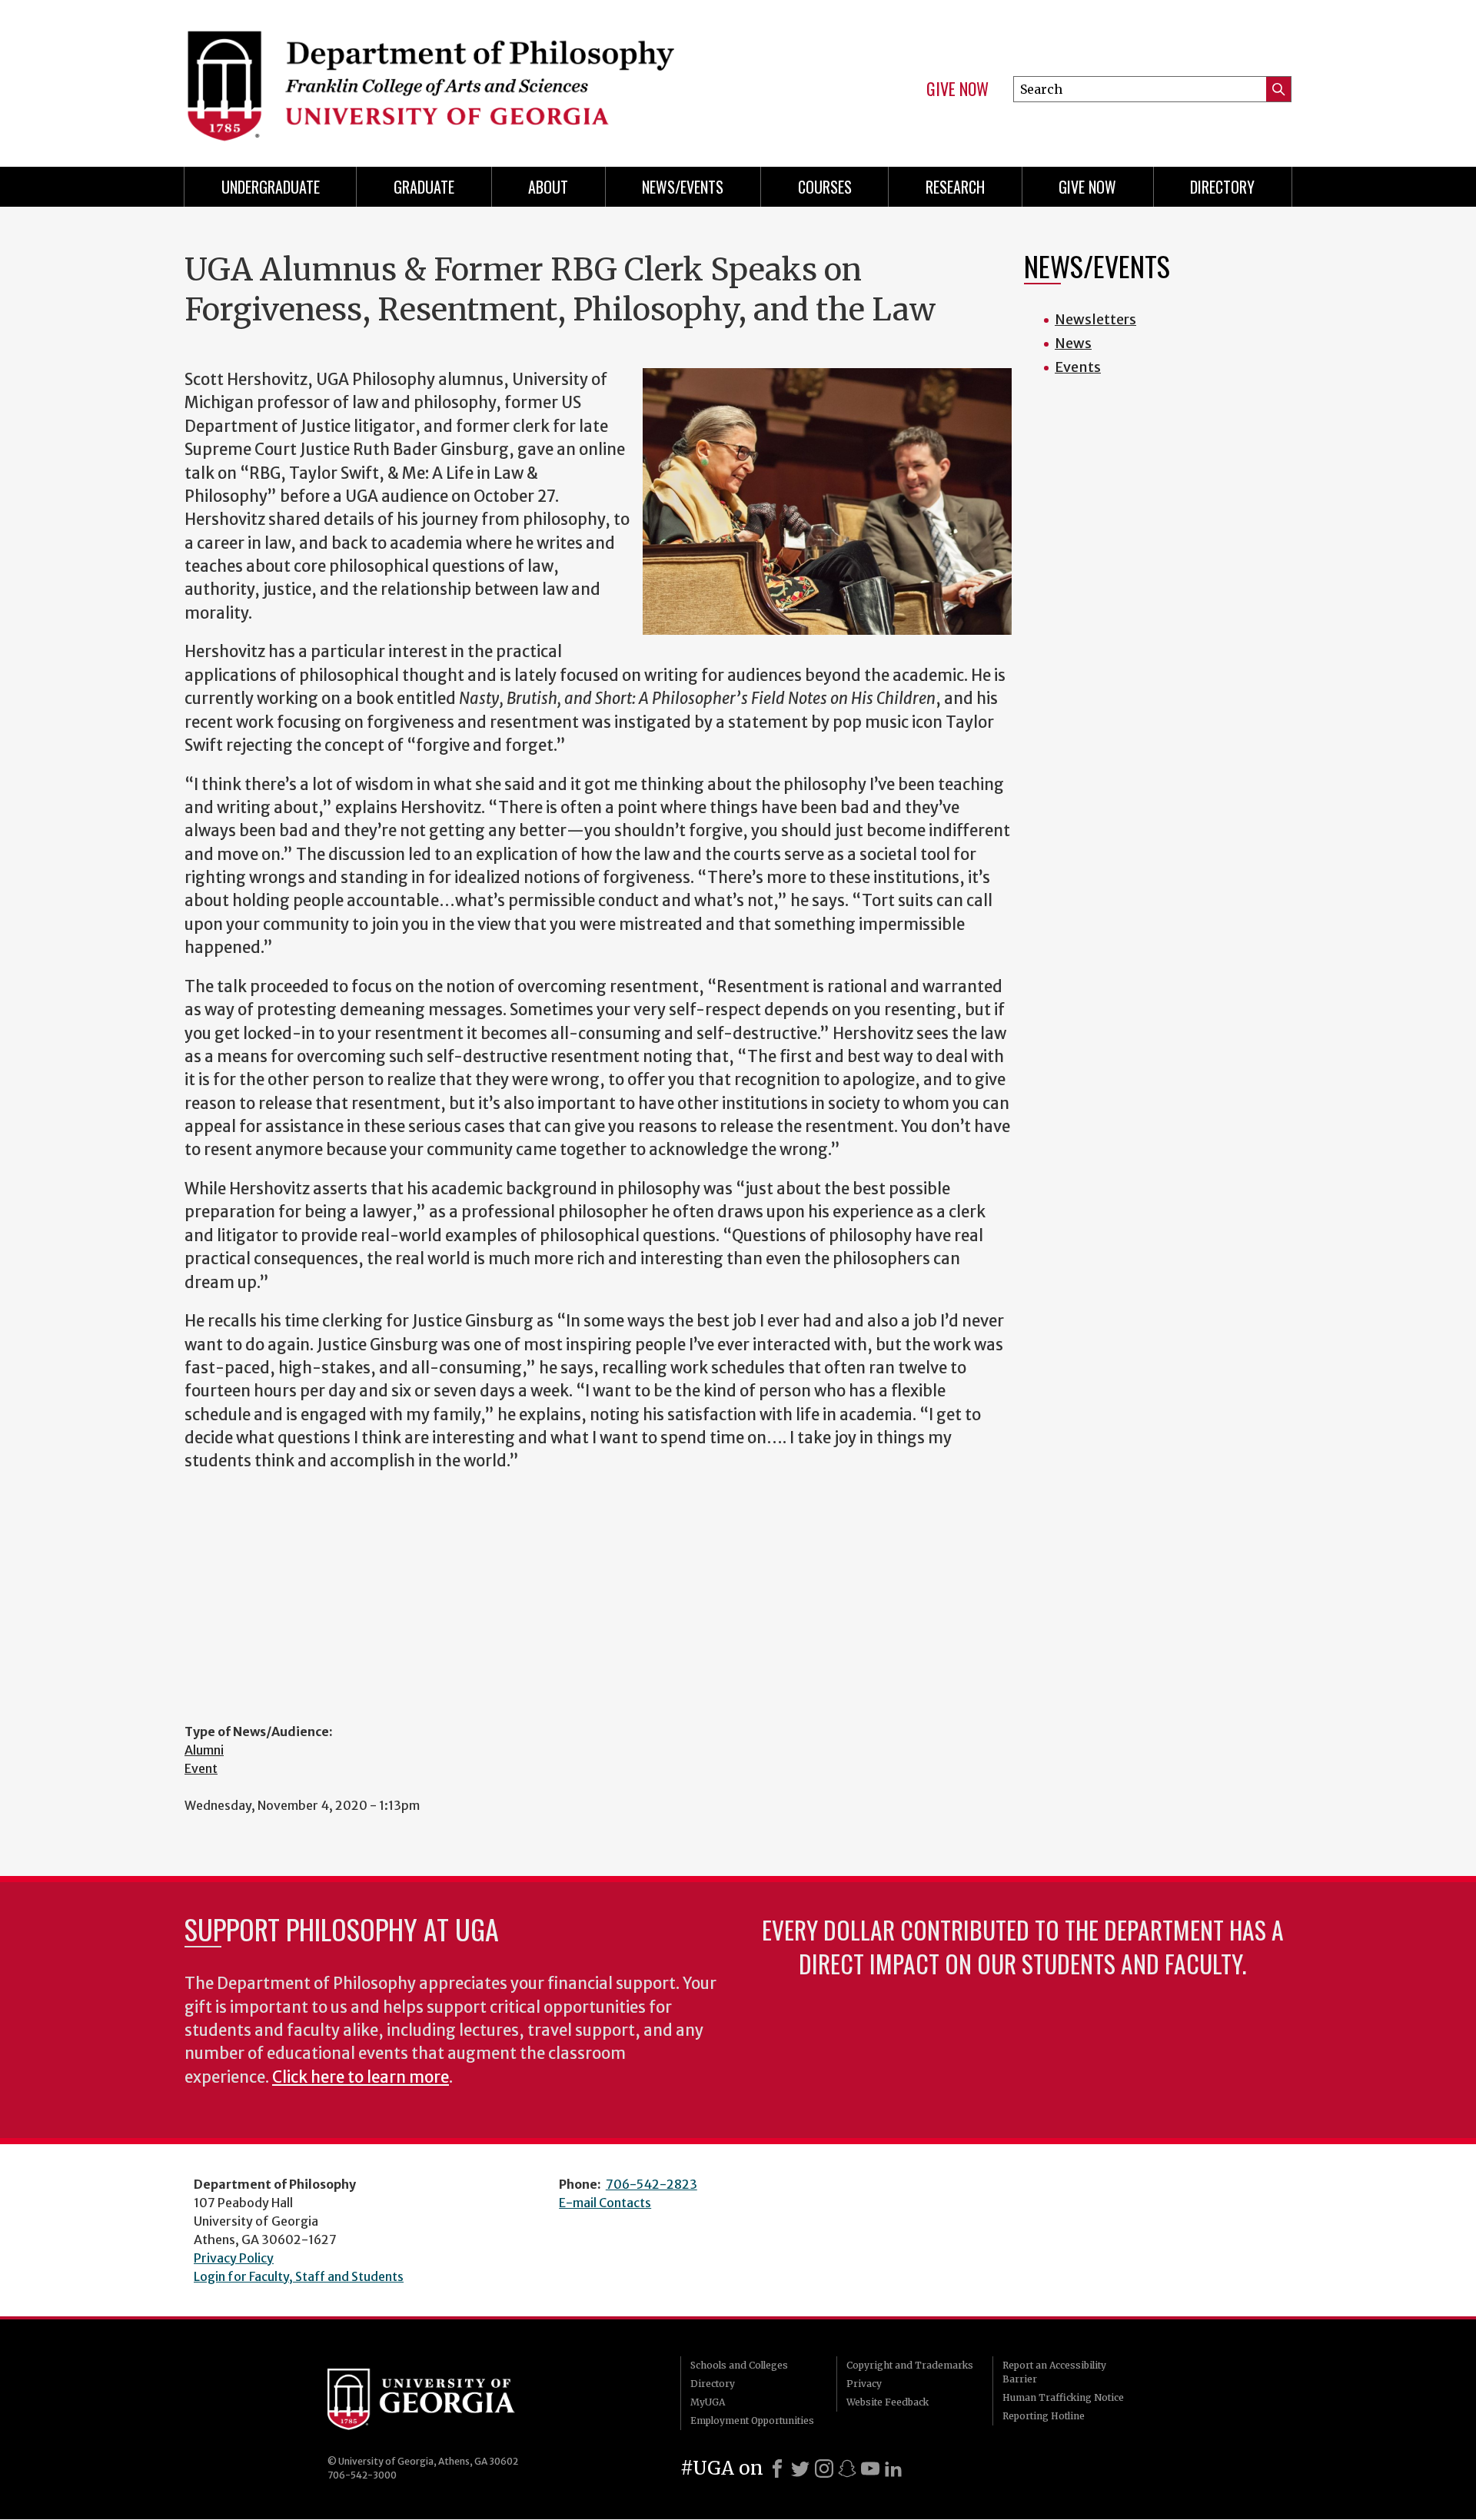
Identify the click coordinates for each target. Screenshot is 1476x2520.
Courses (825, 187)
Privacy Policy (234, 2258)
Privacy (864, 2384)
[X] (800, 2469)
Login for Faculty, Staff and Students (299, 2276)
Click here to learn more (361, 2077)
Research (955, 187)
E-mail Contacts (605, 2203)
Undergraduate (271, 187)
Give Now (957, 89)
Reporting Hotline (1044, 2416)
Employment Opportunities (752, 2420)
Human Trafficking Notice (1063, 2397)
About (548, 187)
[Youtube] (870, 2469)
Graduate (424, 187)
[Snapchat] (847, 2469)
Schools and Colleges (739, 2365)
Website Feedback (888, 2402)
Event (201, 1768)
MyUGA (708, 2402)
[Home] (454, 77)
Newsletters (1095, 319)
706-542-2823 (652, 2184)
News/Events (683, 187)
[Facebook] (777, 2469)
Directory (1222, 187)
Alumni (204, 1750)
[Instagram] (824, 2469)
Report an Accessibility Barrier (1054, 2372)
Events (1078, 367)
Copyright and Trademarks (910, 2365)
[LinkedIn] (893, 2469)
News (1073, 343)
